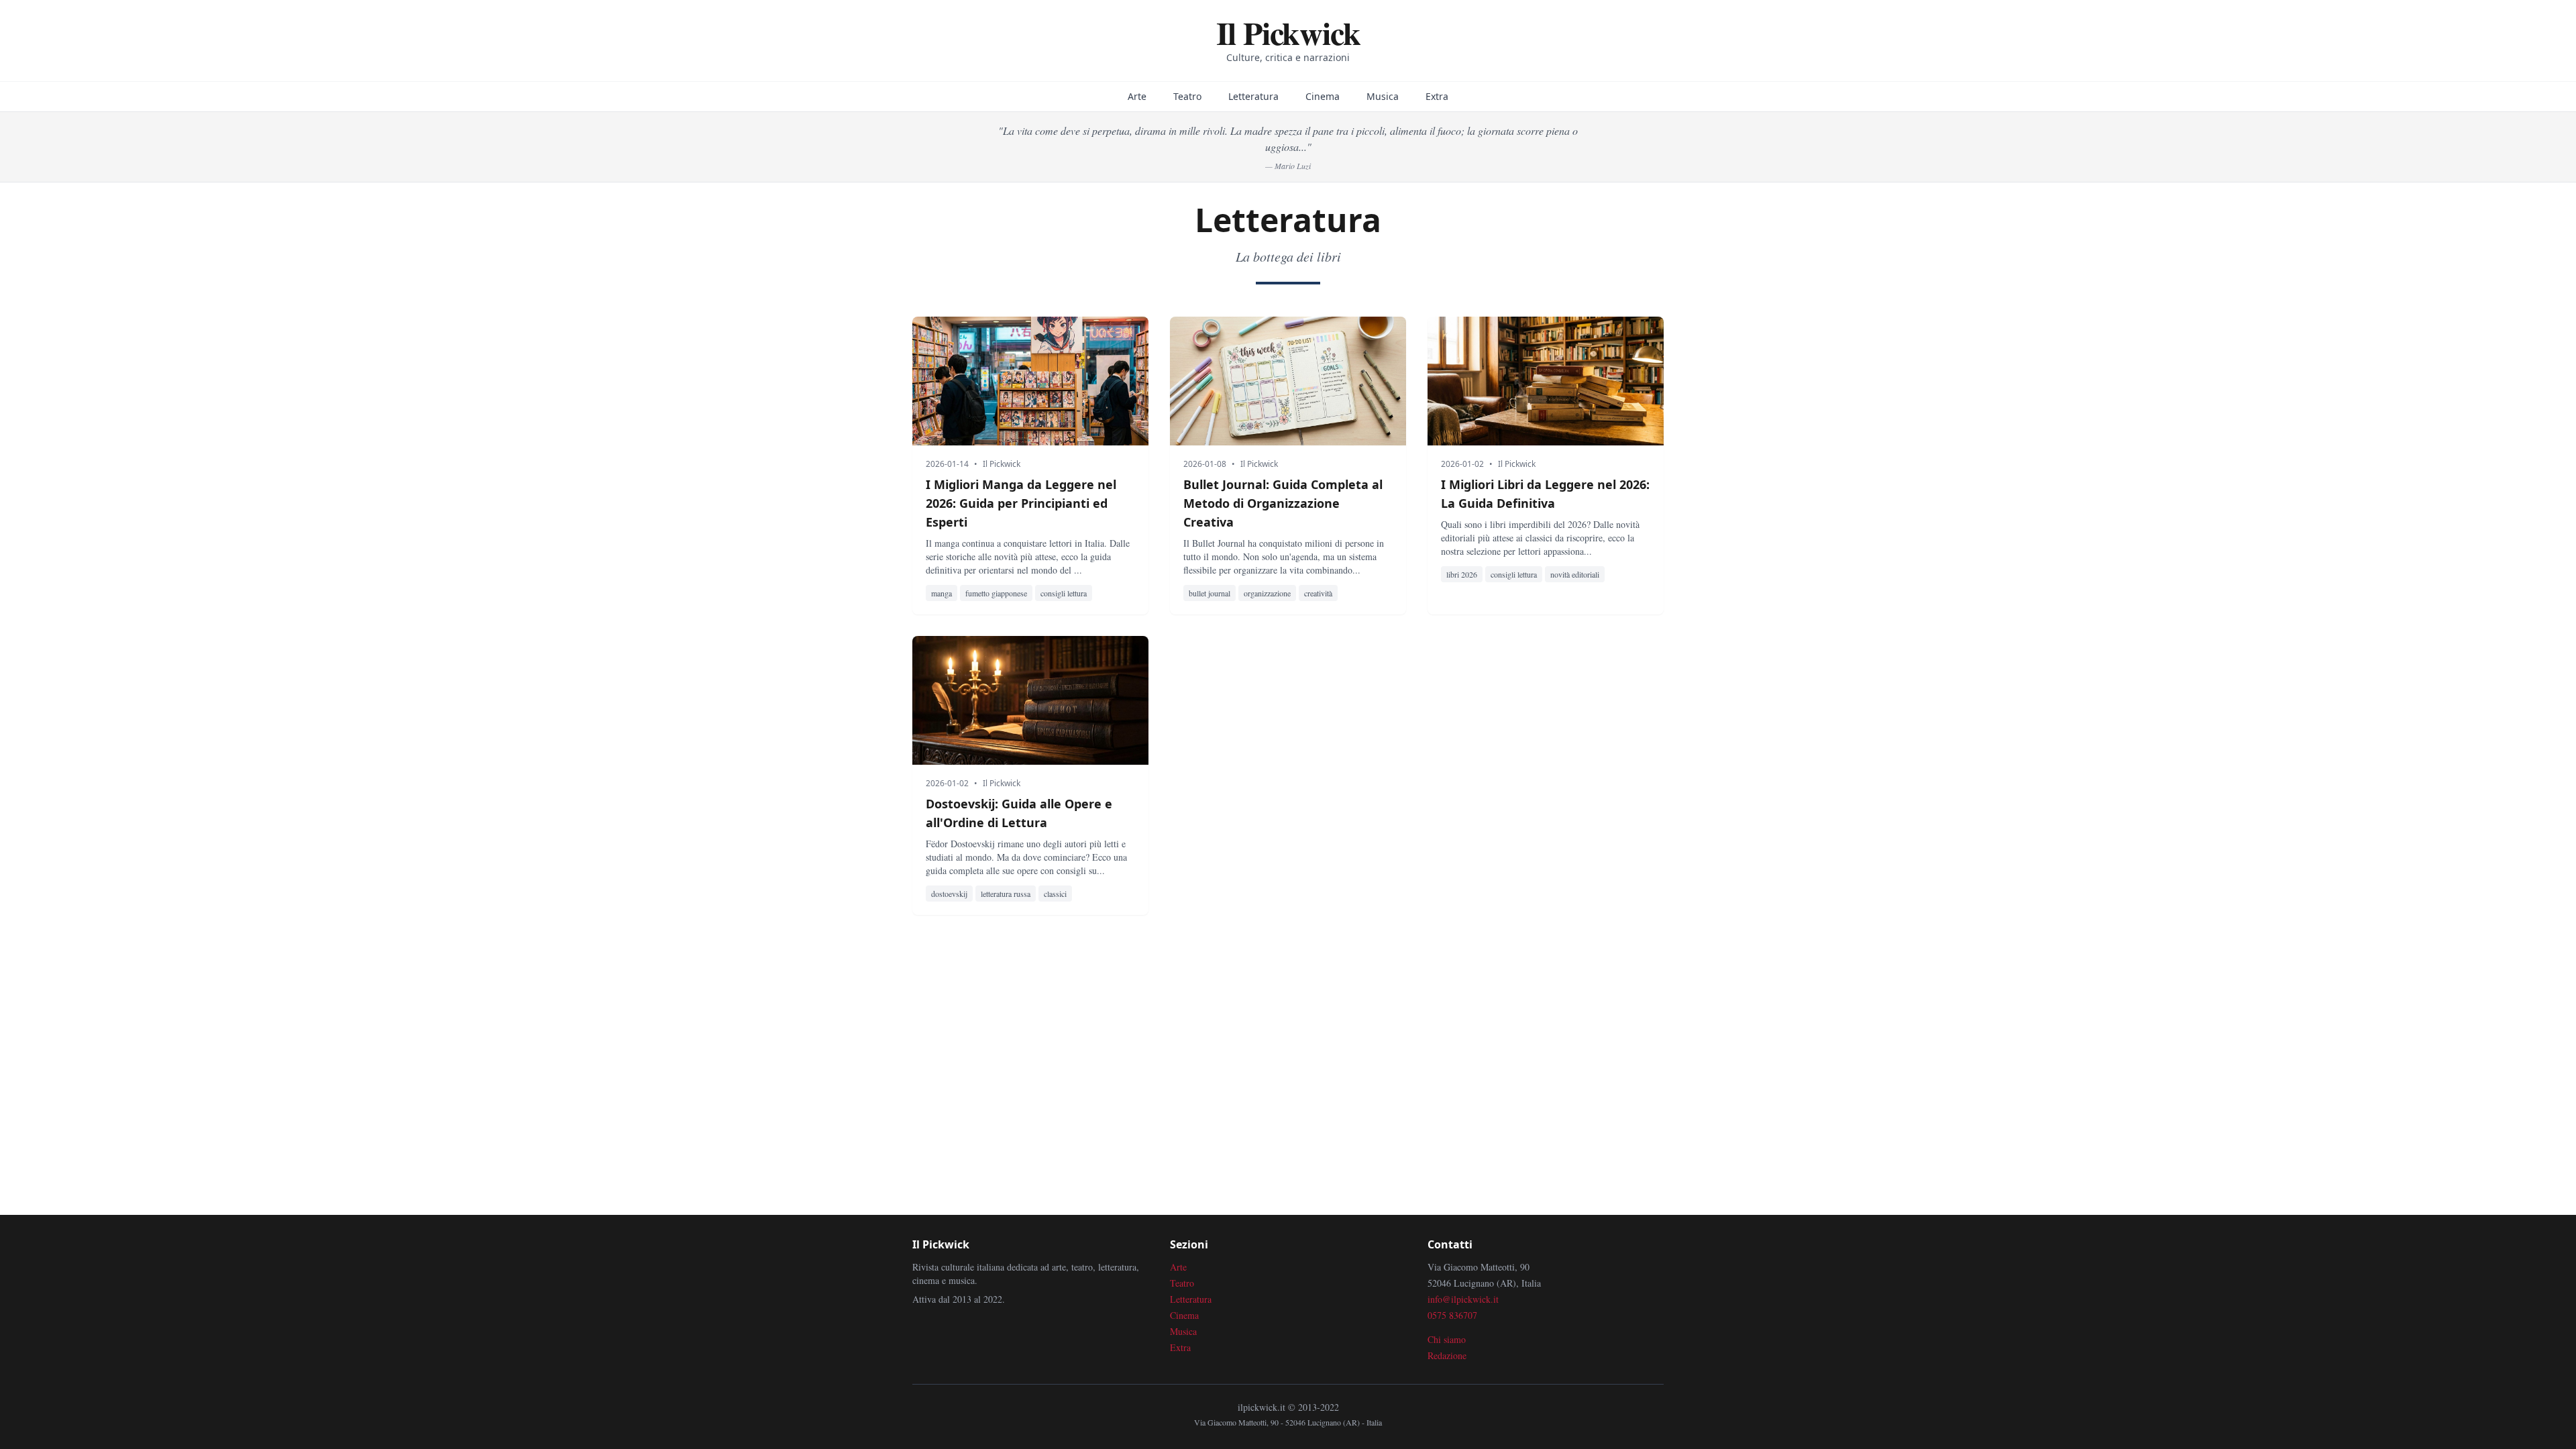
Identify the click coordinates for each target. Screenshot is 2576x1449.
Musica (1383, 96)
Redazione (1447, 1355)
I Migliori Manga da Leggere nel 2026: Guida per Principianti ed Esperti (1021, 503)
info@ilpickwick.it (1463, 1299)
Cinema (1323, 96)
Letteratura (1253, 96)
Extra (1437, 96)
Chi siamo (1447, 1339)
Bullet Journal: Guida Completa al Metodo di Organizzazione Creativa (1283, 503)
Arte (1137, 96)
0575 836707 (1452, 1315)
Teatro (1187, 96)
